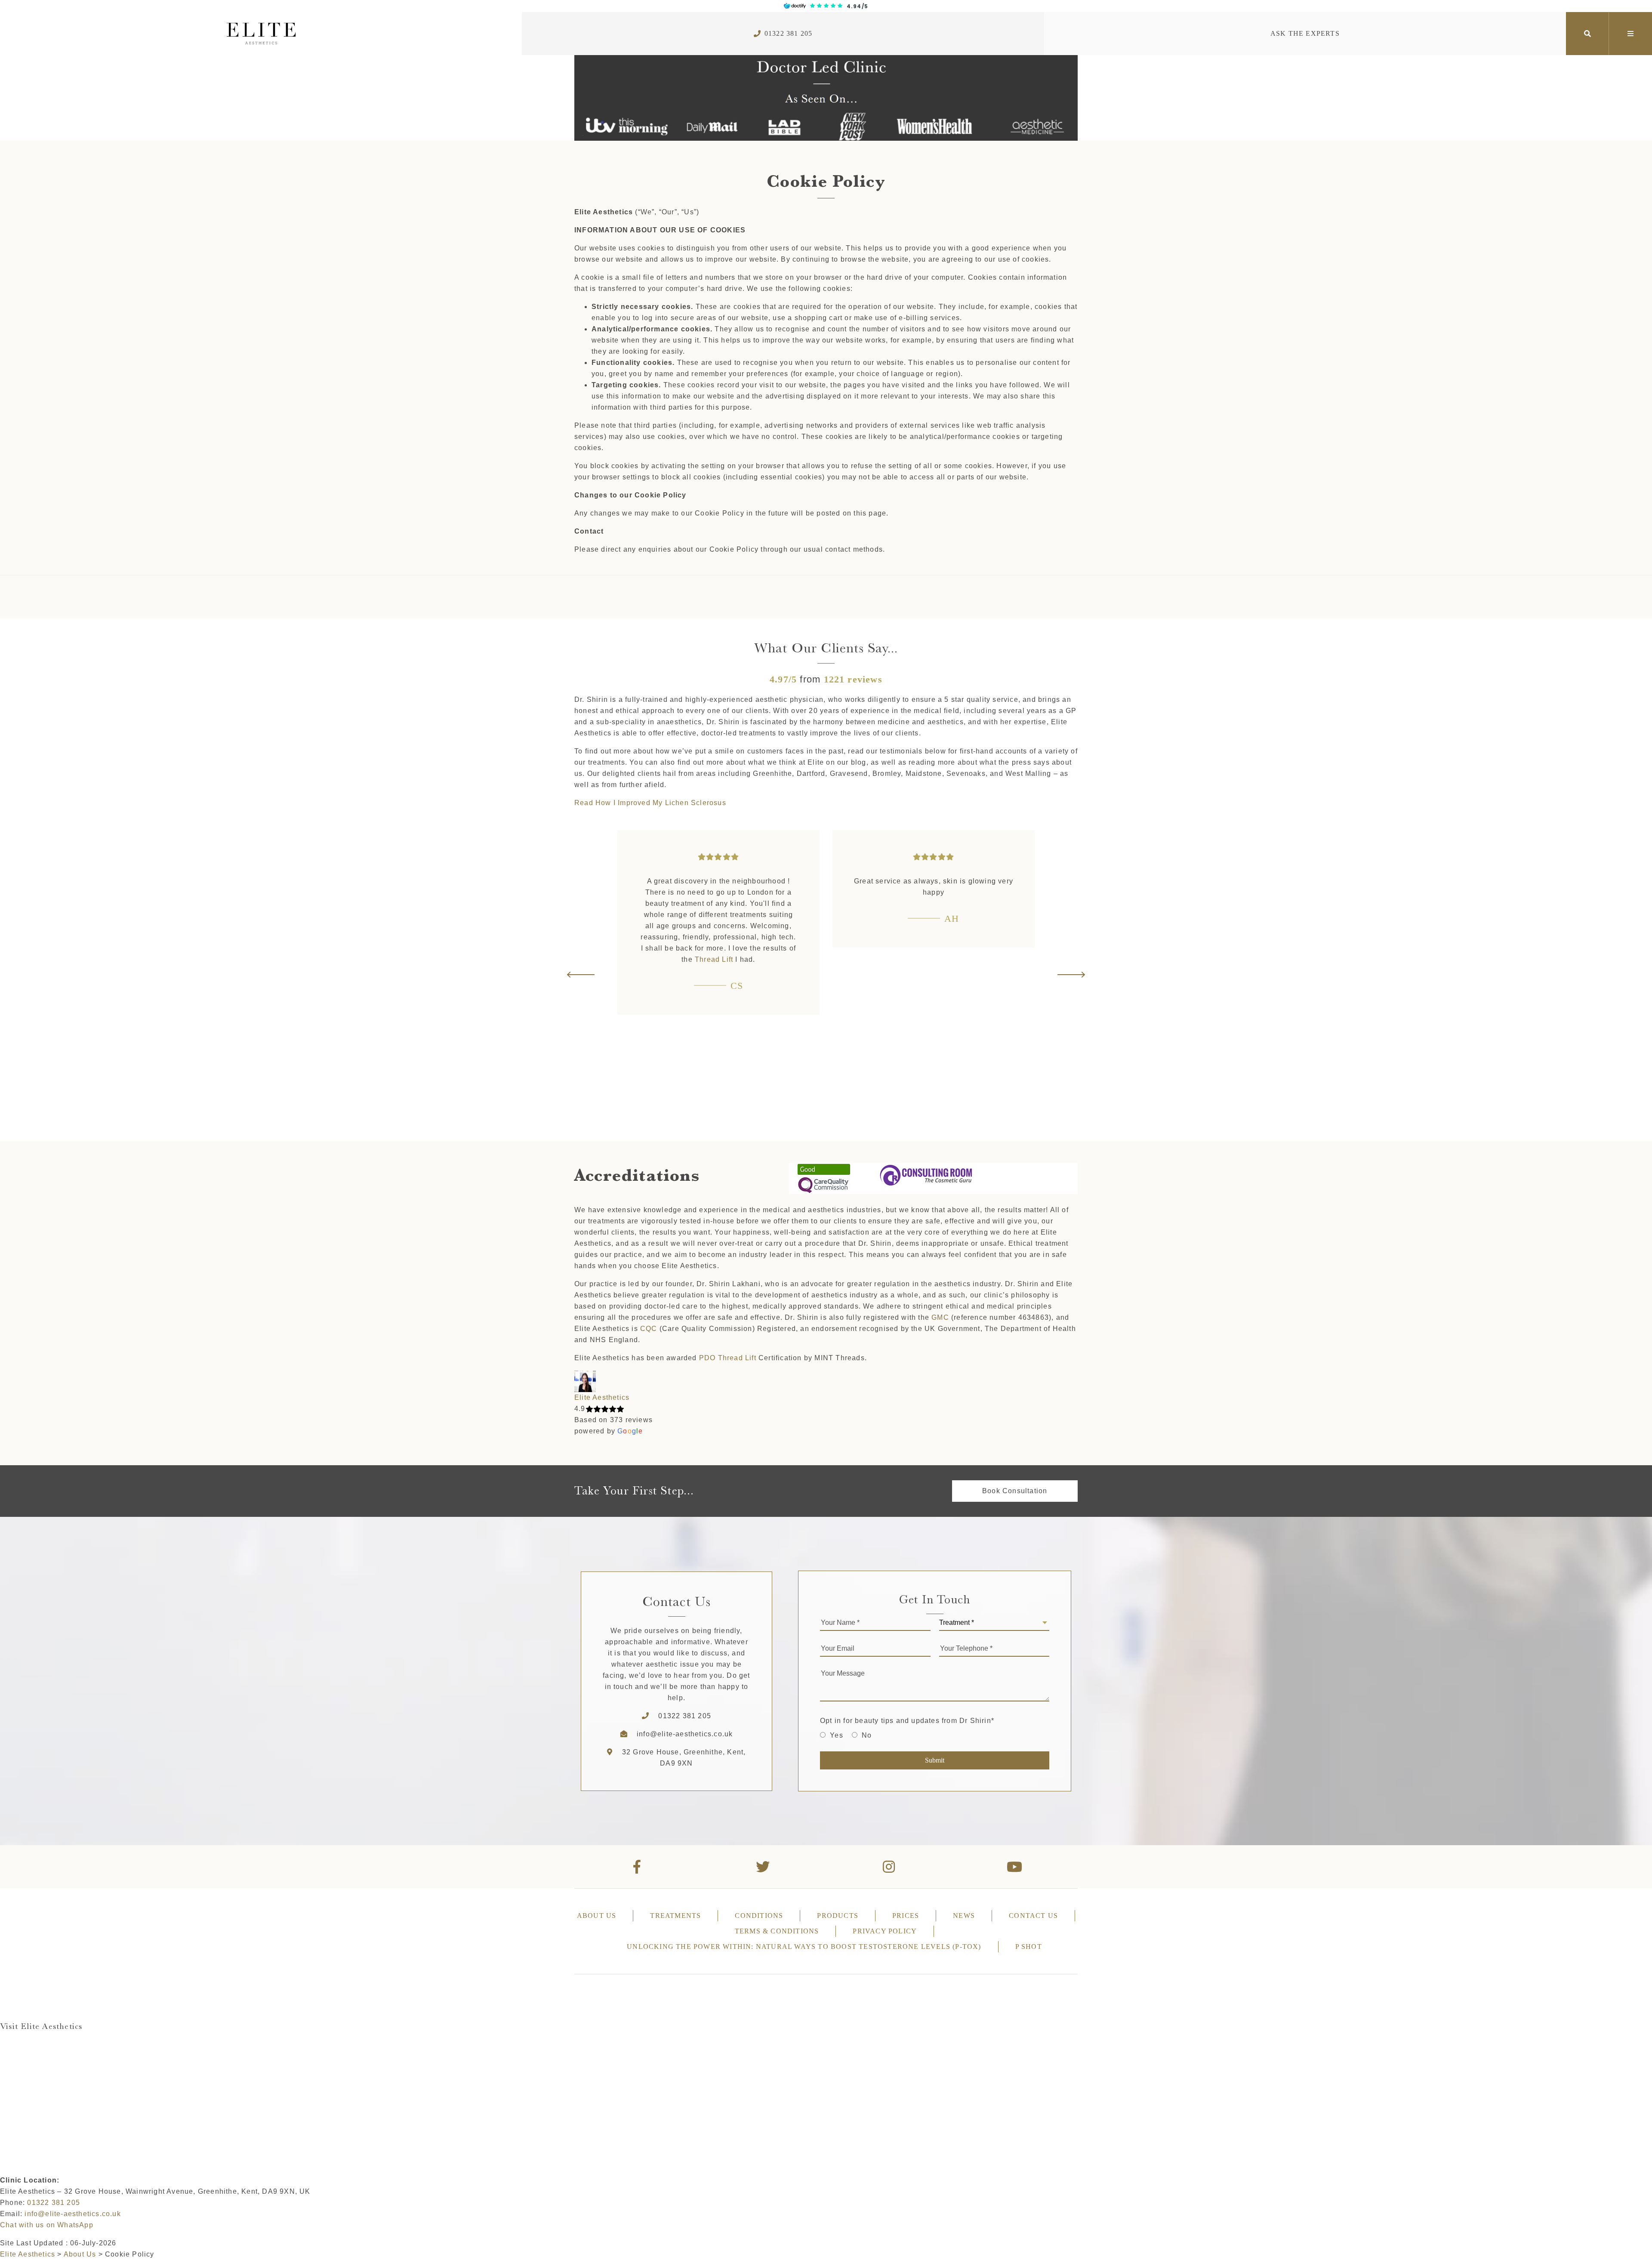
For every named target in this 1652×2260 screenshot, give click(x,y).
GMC (940, 1317)
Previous (581, 975)
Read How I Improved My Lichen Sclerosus (650, 803)
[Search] (1587, 34)
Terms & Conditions (777, 1931)
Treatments (675, 1916)
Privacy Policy (885, 1931)
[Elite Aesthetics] (261, 34)
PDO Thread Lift (728, 1358)
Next (1071, 975)
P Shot (1029, 1947)
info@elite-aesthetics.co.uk (685, 1734)
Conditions (759, 1916)
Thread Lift (714, 959)
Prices (906, 1916)
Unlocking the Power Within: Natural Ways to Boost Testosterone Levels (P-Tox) (804, 1947)
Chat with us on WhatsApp (47, 2225)
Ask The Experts (1305, 33)
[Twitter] (763, 1867)
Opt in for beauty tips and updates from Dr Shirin (907, 1721)
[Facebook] (637, 1867)
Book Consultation (1015, 1491)
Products (838, 1916)
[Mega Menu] (1630, 34)
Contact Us (1033, 1916)
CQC (649, 1329)
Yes (837, 1735)
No (867, 1735)
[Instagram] (889, 1867)
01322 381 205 (789, 33)
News (964, 1916)
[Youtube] (1015, 1867)
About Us (597, 1916)
